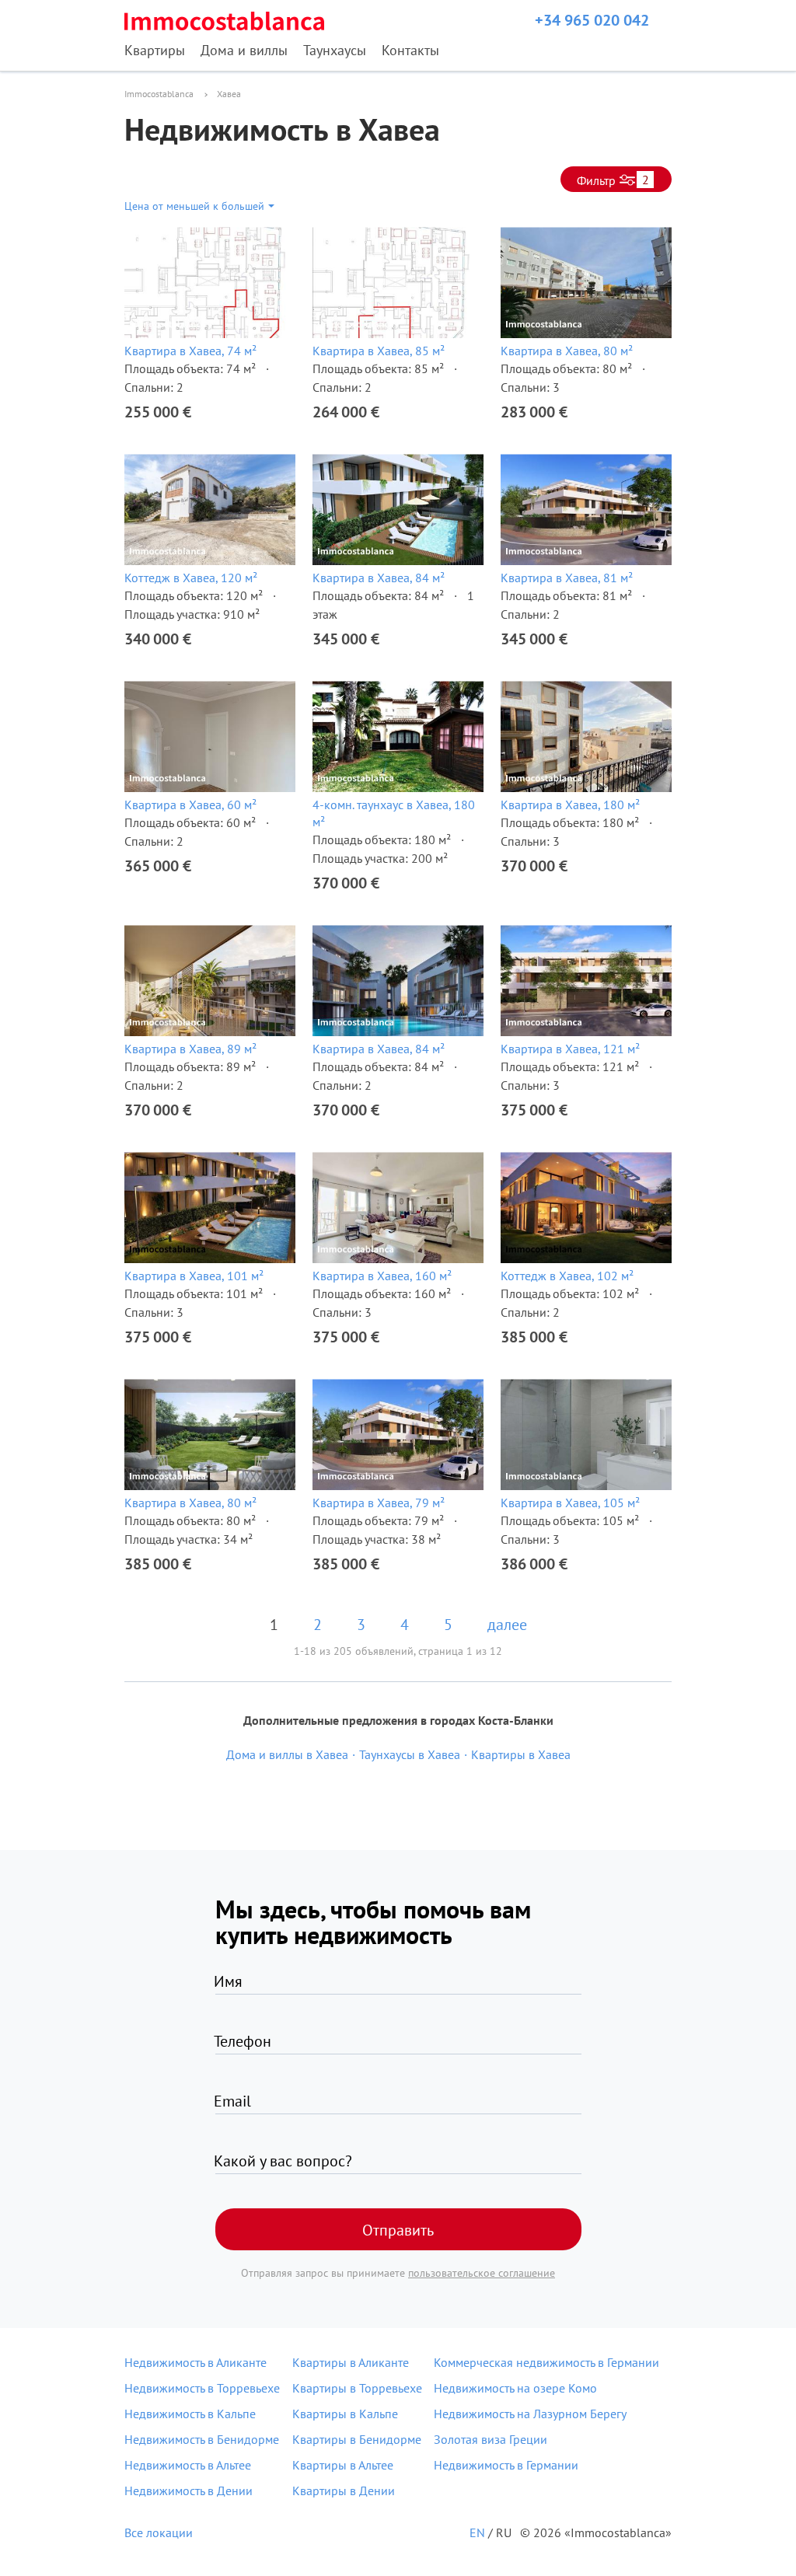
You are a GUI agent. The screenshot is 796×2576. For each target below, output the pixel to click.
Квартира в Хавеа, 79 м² (379, 1503)
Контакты (410, 50)
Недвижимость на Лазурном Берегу (530, 2414)
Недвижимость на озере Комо (515, 2388)
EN (477, 2532)
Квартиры (155, 50)
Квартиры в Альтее (343, 2465)
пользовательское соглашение (482, 2273)
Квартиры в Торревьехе (357, 2388)
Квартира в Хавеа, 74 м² (190, 351)
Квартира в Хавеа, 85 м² (379, 351)
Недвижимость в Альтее (188, 2465)
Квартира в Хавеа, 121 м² (570, 1049)
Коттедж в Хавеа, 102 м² (567, 1276)
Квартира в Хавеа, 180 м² (570, 805)
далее (507, 1625)
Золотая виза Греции (491, 2439)
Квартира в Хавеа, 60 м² (190, 805)
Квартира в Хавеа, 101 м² (194, 1276)
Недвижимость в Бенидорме (202, 2439)
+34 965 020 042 (592, 20)
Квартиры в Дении (344, 2490)
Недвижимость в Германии (506, 2465)
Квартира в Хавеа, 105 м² (570, 1503)
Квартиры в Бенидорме (357, 2439)
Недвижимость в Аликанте (196, 2362)
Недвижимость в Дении (189, 2490)
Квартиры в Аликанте (351, 2362)
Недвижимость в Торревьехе (202, 2388)
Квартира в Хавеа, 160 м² (382, 1276)
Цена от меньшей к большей (194, 206)
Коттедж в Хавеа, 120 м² (191, 578)
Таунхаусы (335, 50)
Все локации (159, 2532)
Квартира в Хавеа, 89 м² (190, 1049)
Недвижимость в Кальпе (190, 2414)
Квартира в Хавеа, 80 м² (567, 351)
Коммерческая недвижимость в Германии (546, 2362)
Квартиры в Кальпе (345, 2414)
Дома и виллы (244, 50)
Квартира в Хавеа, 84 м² (379, 578)
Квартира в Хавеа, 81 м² (567, 578)
